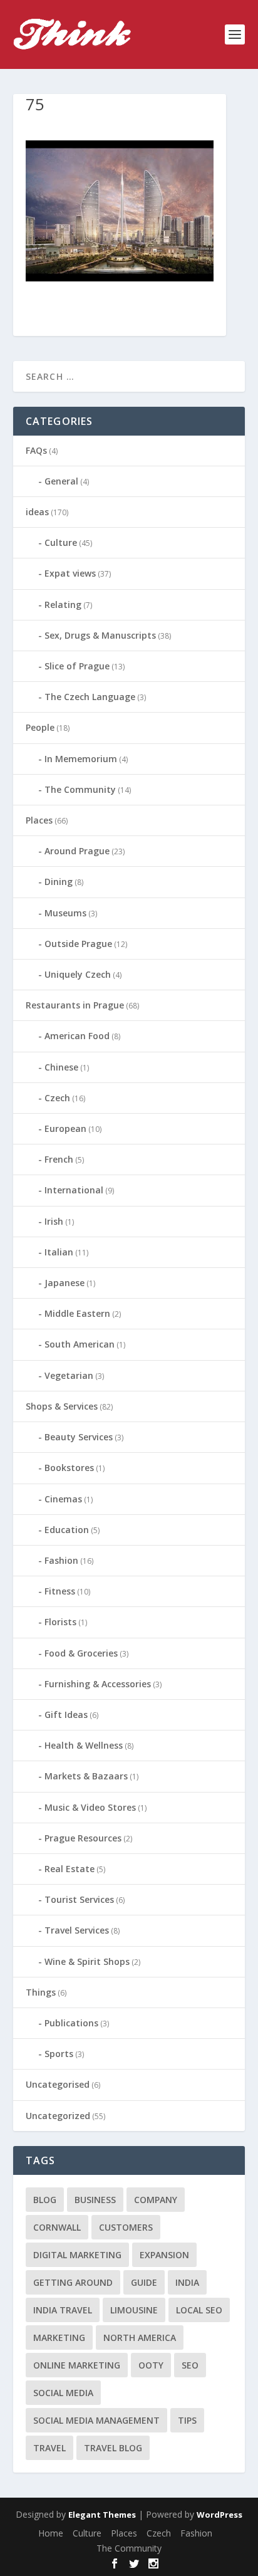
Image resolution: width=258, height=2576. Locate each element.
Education (67, 1530)
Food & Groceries (81, 1653)
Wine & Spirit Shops (87, 1961)
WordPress (219, 2515)
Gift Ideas (66, 1715)
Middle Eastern (77, 1313)
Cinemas (63, 1499)
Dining (59, 882)
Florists (60, 1622)
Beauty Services (79, 1437)
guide (144, 2282)
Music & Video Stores (90, 1807)
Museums (65, 913)
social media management (96, 2420)
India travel (63, 2310)
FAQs (36, 450)
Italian (59, 1252)
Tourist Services (79, 1899)
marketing (59, 2338)
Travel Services (77, 1930)
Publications (71, 2023)
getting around (73, 2282)
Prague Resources (83, 1838)
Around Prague (77, 851)
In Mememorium (81, 759)
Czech (57, 1098)
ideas (37, 512)
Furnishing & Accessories (98, 1684)
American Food (77, 1036)
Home (51, 2533)
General (61, 481)
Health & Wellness (84, 1745)
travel (49, 2448)
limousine (134, 2310)
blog (45, 2200)
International (74, 1190)
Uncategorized (58, 2116)
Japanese (64, 1283)
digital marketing (77, 2255)
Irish (54, 1221)
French (59, 1159)
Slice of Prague (77, 666)
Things (41, 1992)
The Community (80, 789)
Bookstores (69, 1468)
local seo (199, 2310)
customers (126, 2227)
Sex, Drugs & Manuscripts (100, 635)
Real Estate (70, 1869)
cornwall (57, 2227)
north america (140, 2338)
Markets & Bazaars (86, 1776)
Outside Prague (78, 944)
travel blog (113, 2448)
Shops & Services (62, 1406)
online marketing (77, 2365)
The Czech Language (90, 697)
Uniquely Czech (78, 974)
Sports (59, 2054)
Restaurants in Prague (75, 1005)
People (40, 727)
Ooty (151, 2365)
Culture (61, 542)
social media (63, 2393)
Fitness (60, 1591)
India (187, 2282)
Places (39, 820)
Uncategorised (58, 2084)
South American (80, 1344)
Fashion (61, 1560)
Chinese (61, 1067)
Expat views (70, 573)
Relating (63, 605)
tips (187, 2420)
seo (190, 2365)
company (156, 2200)
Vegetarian (69, 1375)
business (95, 2200)
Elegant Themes (102, 2515)
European (65, 1128)
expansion (164, 2255)
